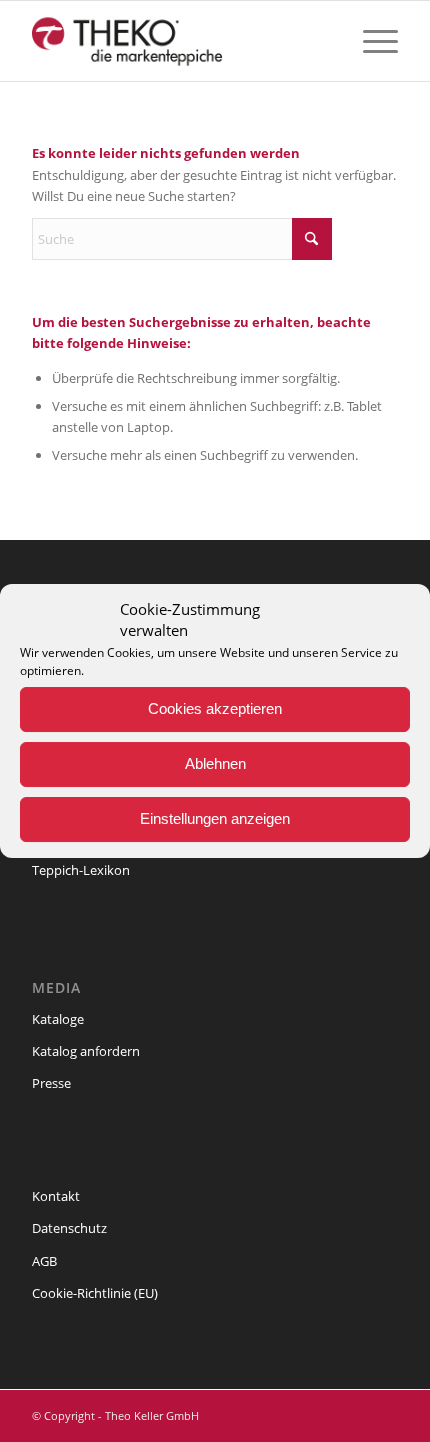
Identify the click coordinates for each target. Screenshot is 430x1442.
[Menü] (370, 41)
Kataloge (58, 1019)
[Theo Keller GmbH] (178, 41)
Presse (51, 1083)
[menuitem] (370, 41)
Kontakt (56, 1196)
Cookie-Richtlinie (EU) (95, 1293)
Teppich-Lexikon (81, 870)
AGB (44, 1261)
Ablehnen (215, 763)
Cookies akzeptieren (215, 708)
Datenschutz (69, 1228)
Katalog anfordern (86, 1051)
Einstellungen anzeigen (215, 818)
